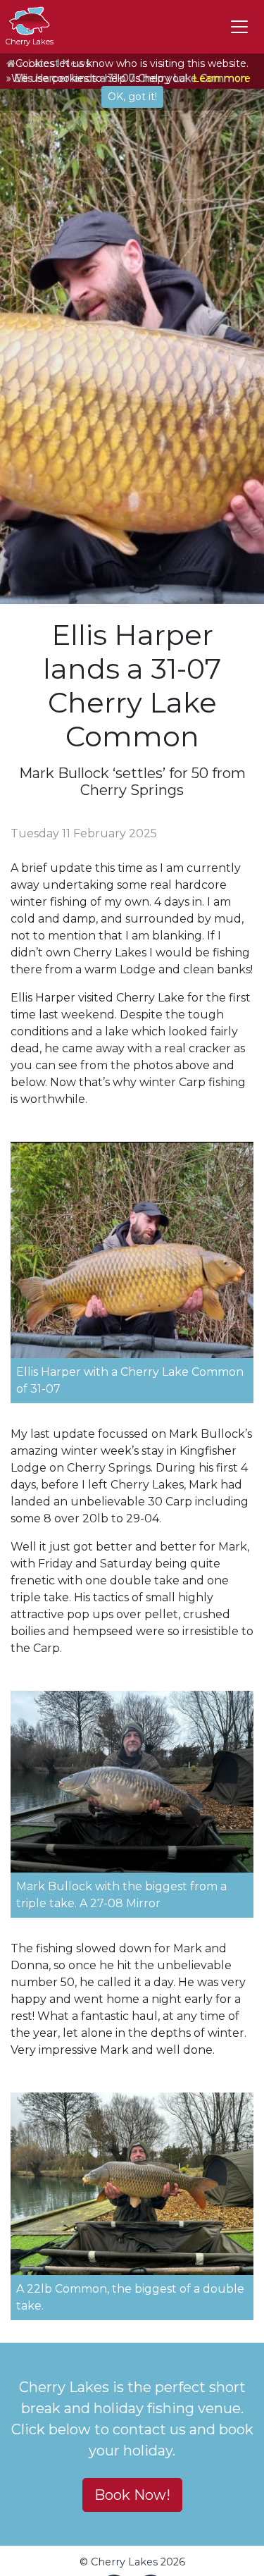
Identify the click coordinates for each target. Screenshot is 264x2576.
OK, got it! (132, 97)
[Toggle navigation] (239, 27)
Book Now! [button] (132, 2495)
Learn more (222, 78)
